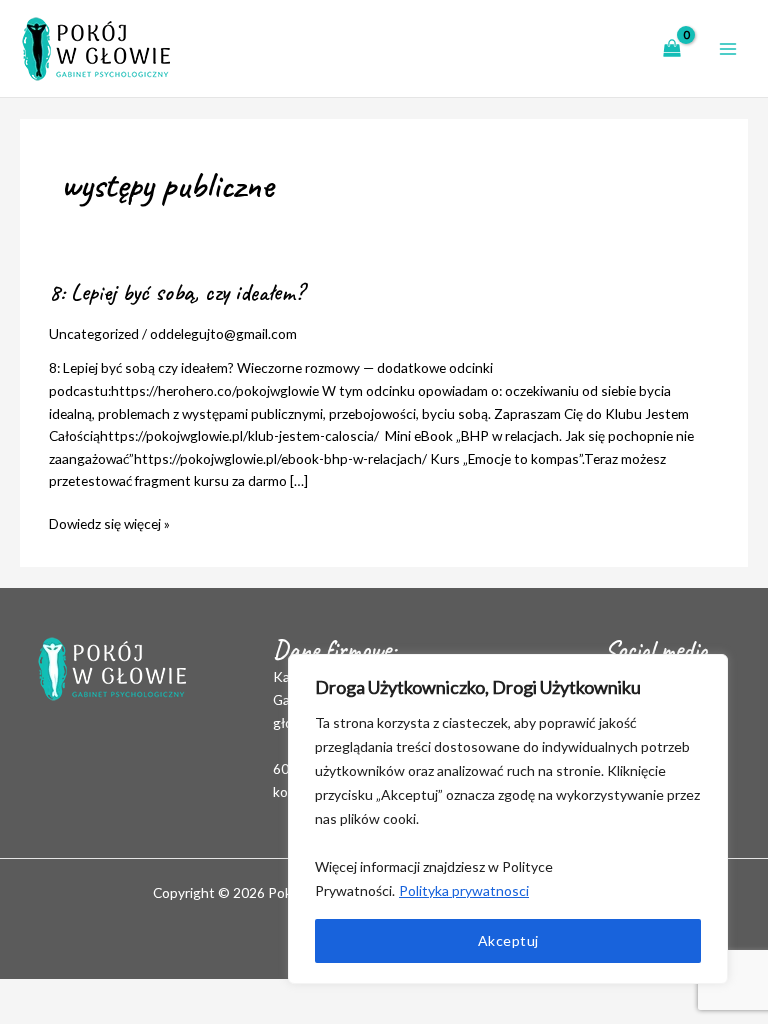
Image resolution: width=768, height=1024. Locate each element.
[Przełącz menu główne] (728, 48)
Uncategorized (94, 333)
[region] (508, 819)
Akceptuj (508, 940)
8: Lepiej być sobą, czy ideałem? (176, 292)
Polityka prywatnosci (464, 890)
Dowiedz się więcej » (109, 522)
